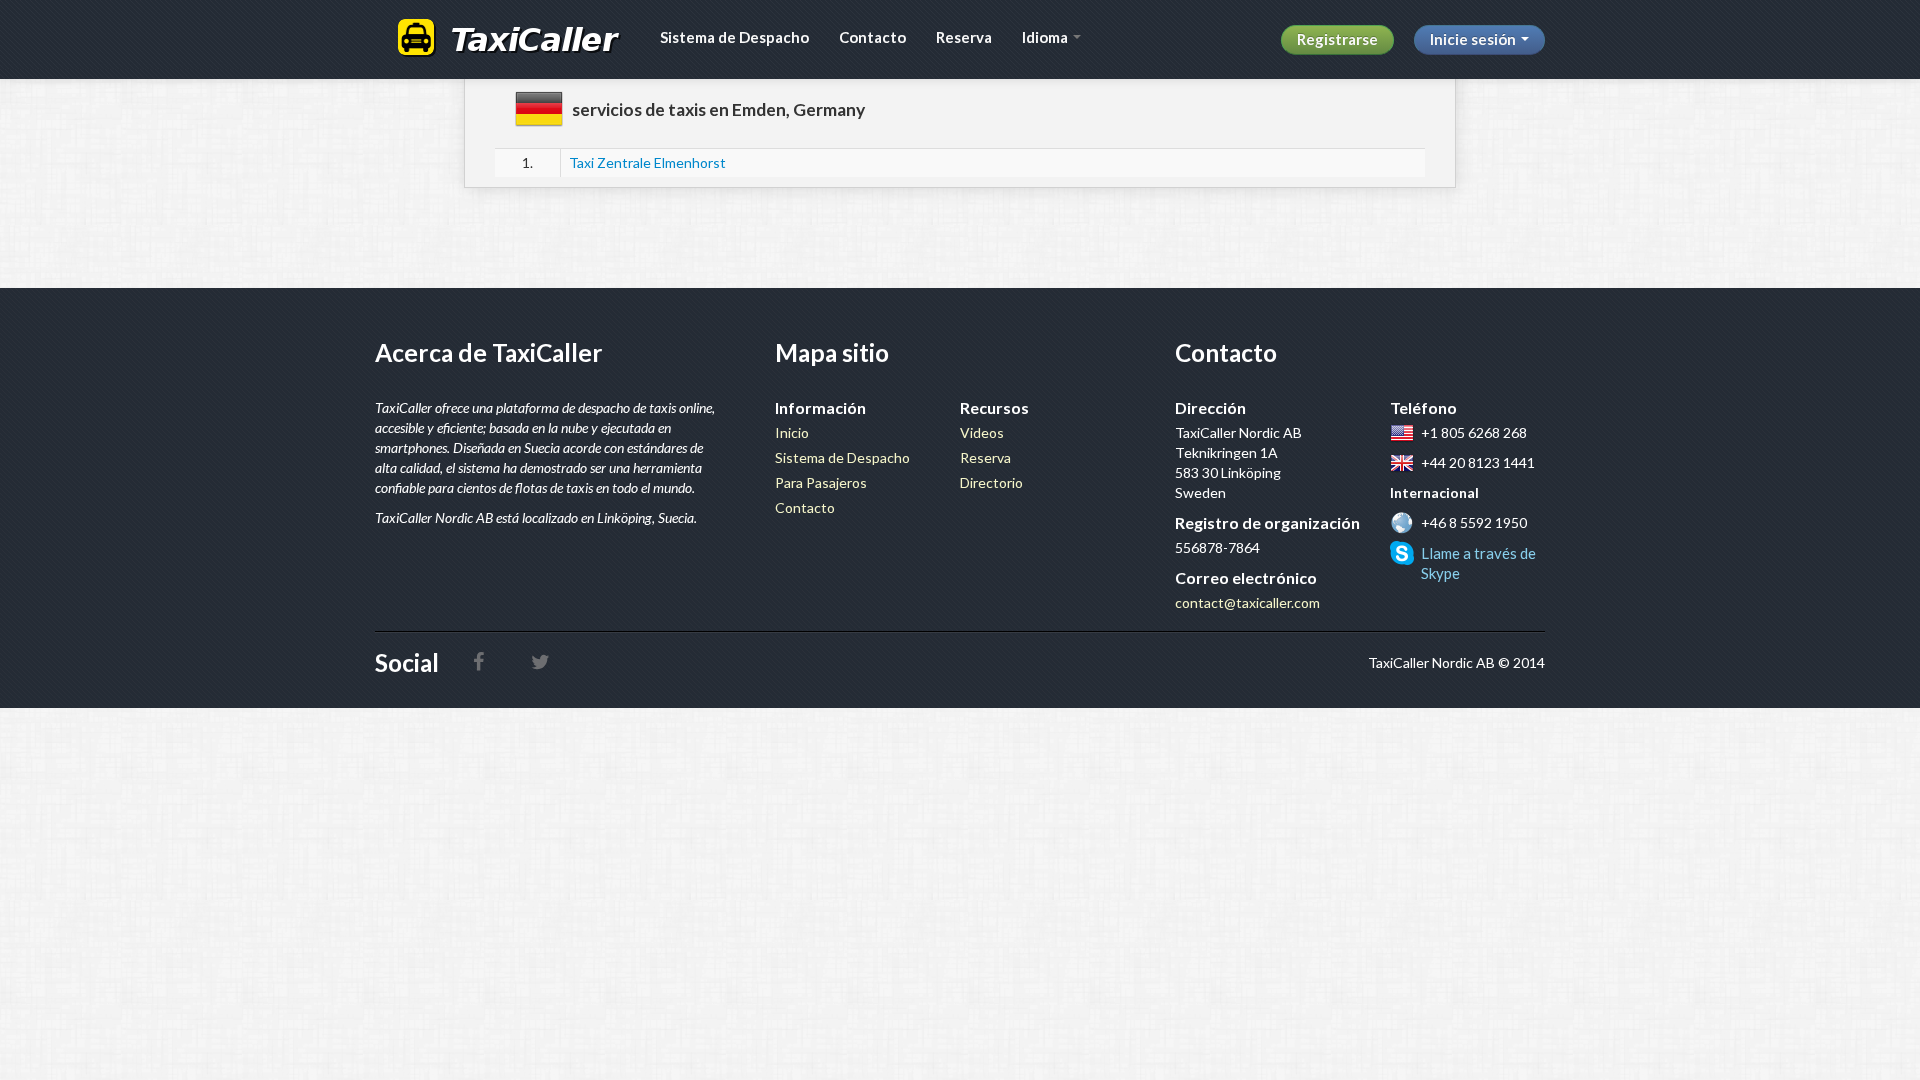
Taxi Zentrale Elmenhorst (647, 162)
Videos (982, 432)
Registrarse (1337, 39)
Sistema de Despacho (734, 37)
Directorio (991, 482)
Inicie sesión (1474, 39)
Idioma (1046, 37)
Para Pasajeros (821, 482)
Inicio (792, 432)
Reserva (964, 37)
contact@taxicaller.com (1247, 602)
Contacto (872, 37)
